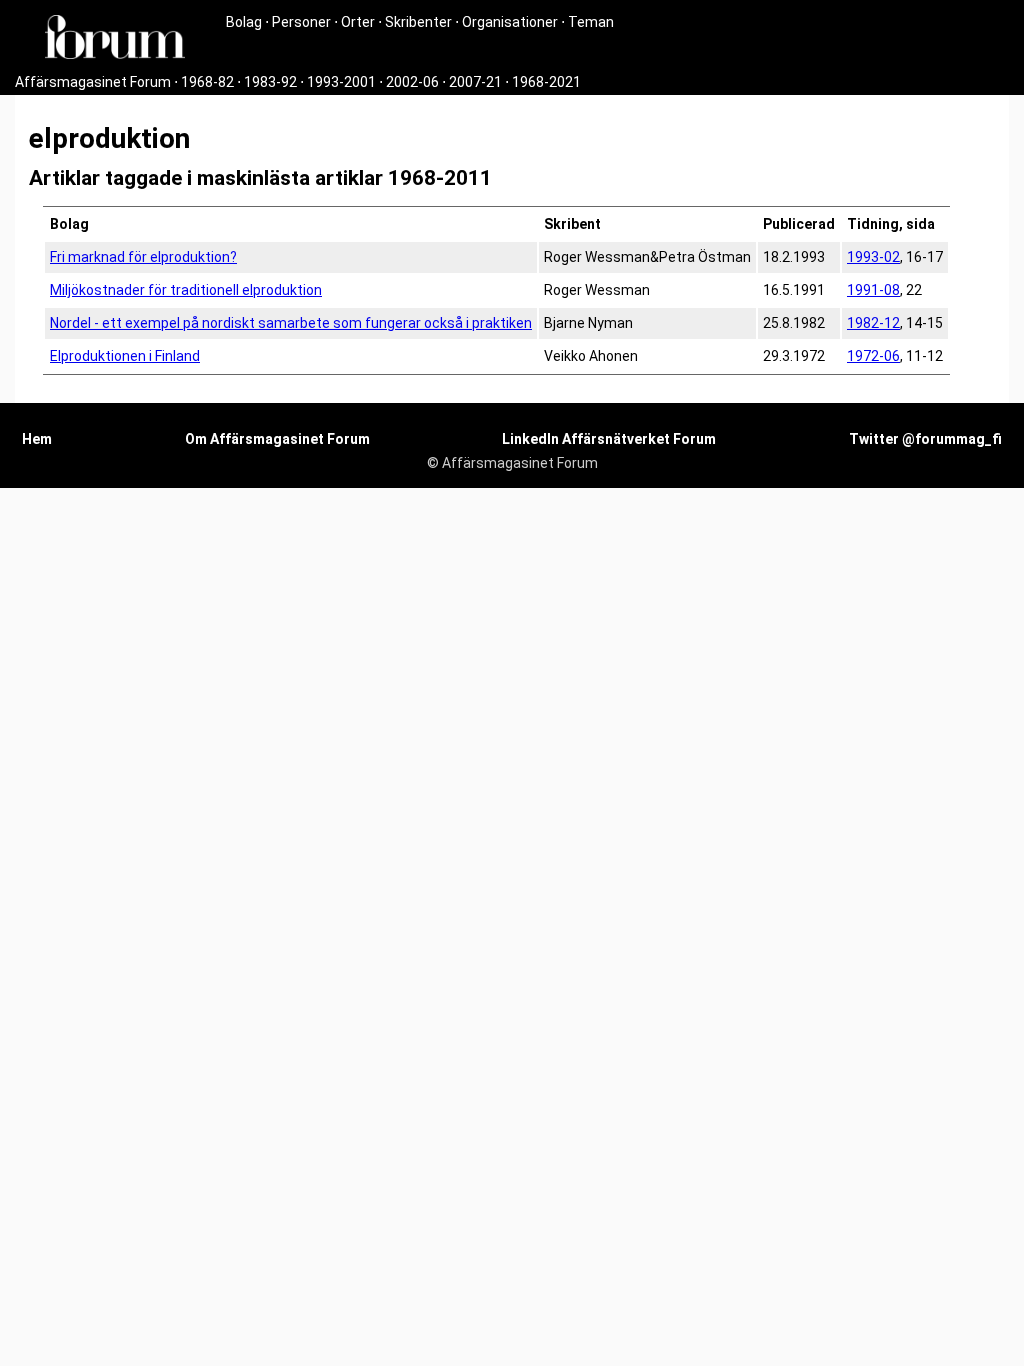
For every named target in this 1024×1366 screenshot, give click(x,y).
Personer (301, 22)
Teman (591, 22)
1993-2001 (341, 82)
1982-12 (873, 323)
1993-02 (873, 257)
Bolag (244, 22)
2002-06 (412, 82)
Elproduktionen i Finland (125, 356)
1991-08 (873, 290)
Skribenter (418, 22)
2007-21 (475, 82)
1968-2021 (546, 82)
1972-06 (873, 356)
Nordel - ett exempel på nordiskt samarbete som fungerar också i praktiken (291, 323)
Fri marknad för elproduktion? (143, 257)
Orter (358, 22)
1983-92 (270, 82)
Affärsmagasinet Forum (93, 82)
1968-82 (207, 82)
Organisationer (510, 22)
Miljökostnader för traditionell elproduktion (186, 290)
